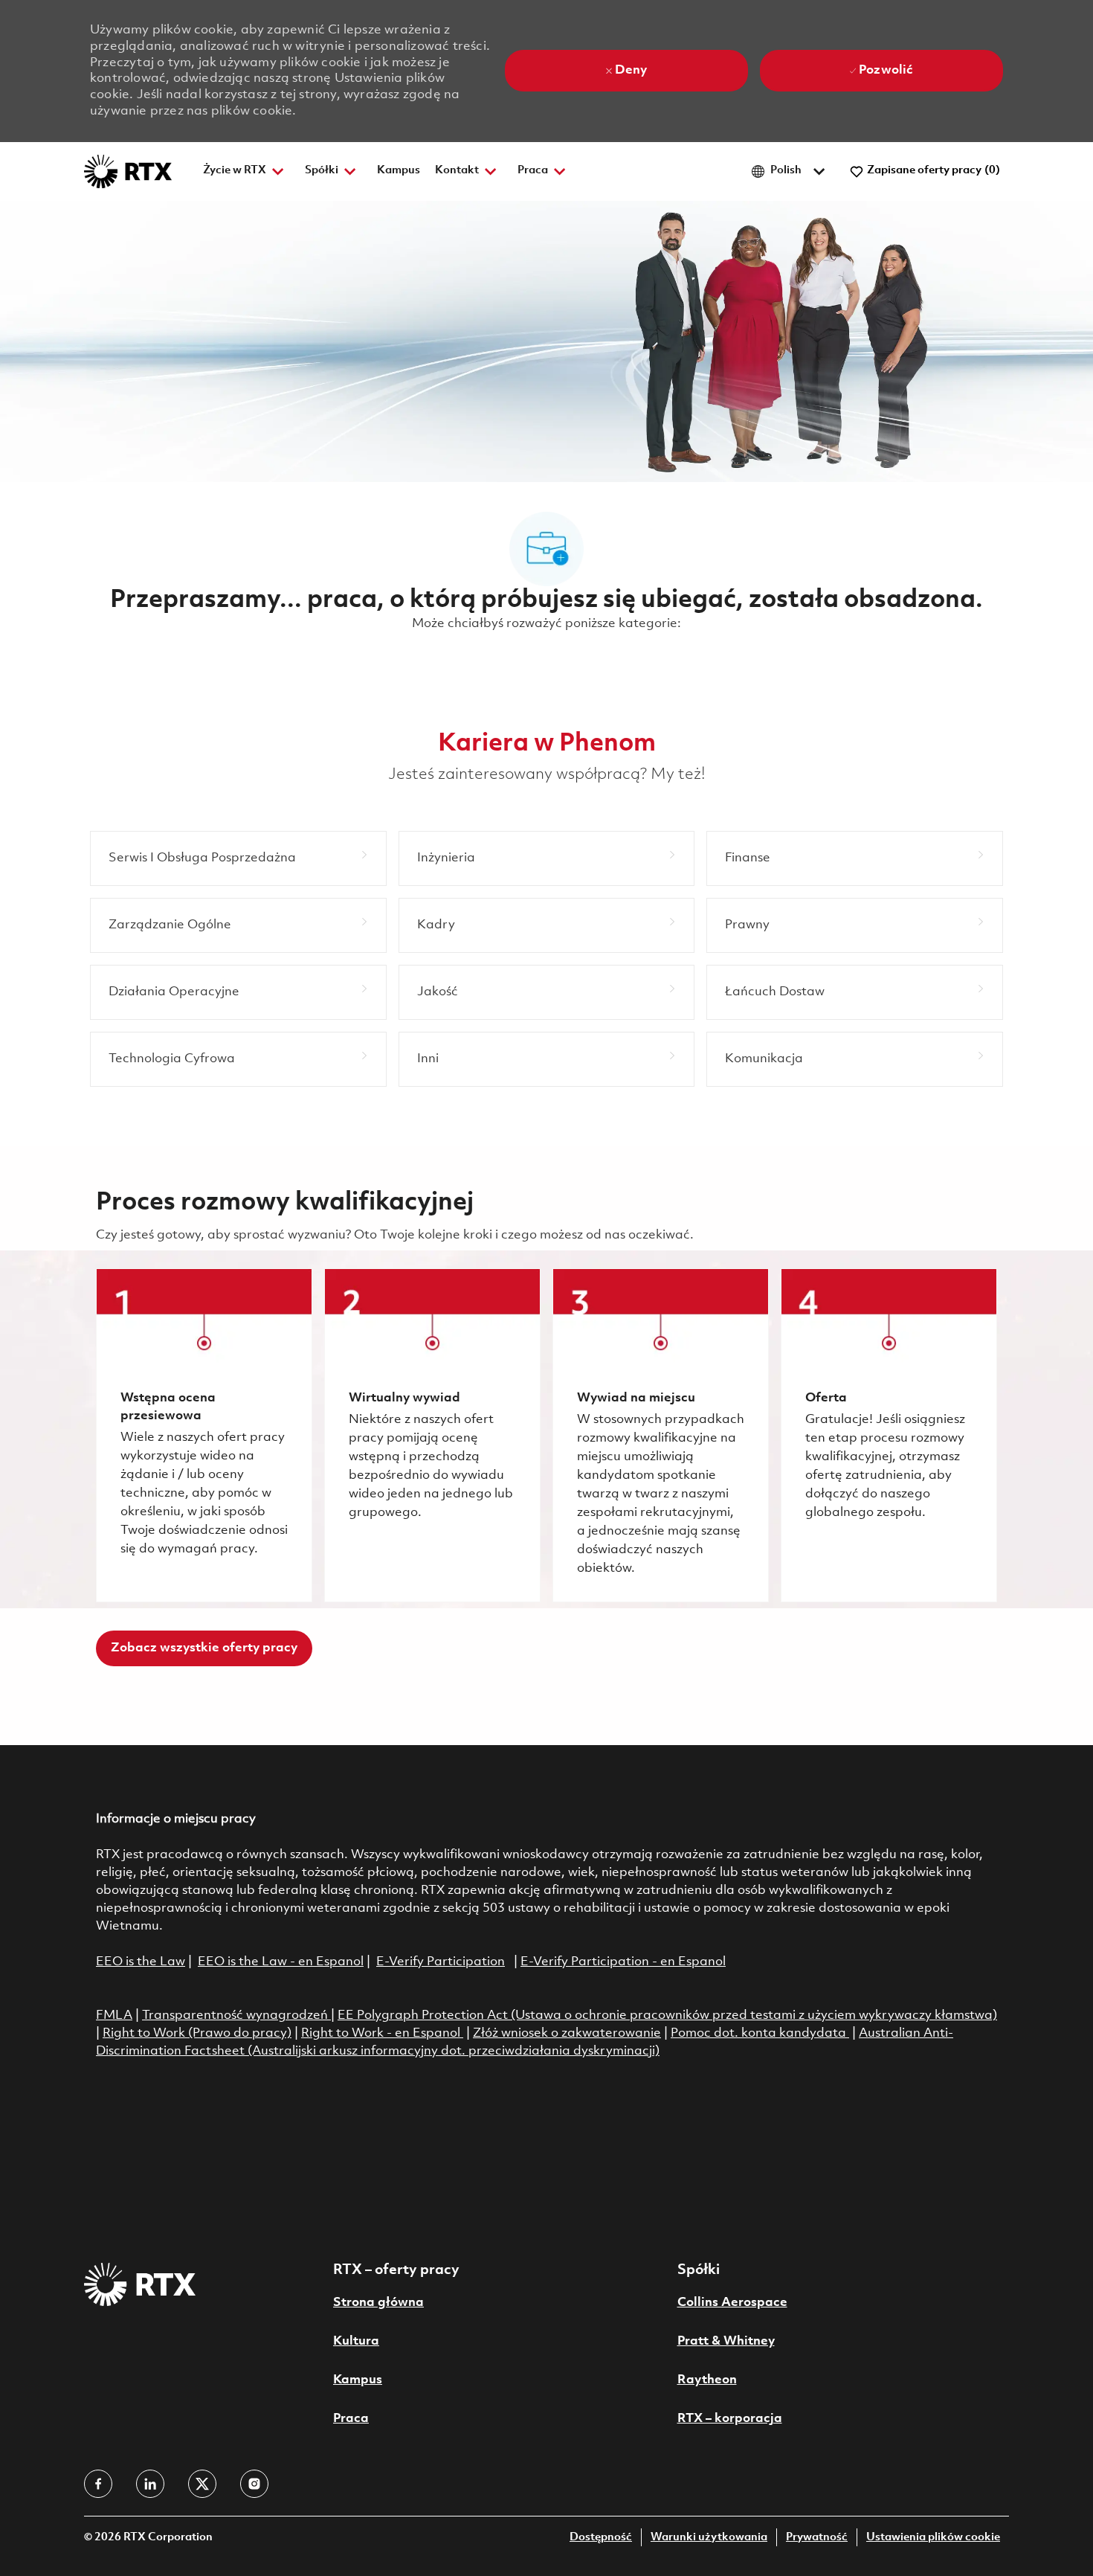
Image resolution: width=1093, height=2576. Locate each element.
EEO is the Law (141, 1962)
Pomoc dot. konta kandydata (758, 2033)
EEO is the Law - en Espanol (281, 1962)
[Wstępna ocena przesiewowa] (204, 1435)
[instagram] (254, 2484)
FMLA (114, 2015)
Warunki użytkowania (709, 2538)
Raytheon (707, 2380)
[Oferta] (889, 1435)
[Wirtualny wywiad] (432, 1435)
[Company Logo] (128, 171)
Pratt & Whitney (726, 2341)
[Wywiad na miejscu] (661, 1435)
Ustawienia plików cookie (933, 2538)
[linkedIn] (150, 2484)
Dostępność (601, 2538)
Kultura (356, 2341)
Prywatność (817, 2538)
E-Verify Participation (441, 1962)
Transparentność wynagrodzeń (235, 2015)
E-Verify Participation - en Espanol (623, 1962)
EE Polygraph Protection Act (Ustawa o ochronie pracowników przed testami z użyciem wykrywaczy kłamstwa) (667, 2015)
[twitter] (202, 2484)
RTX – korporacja (730, 2419)
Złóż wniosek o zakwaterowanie (567, 2033)
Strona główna (378, 2303)
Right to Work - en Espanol (381, 2033)
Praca (351, 2419)
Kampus (399, 171)
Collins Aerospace (732, 2303)
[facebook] (98, 2484)
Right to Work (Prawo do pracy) (197, 2033)
